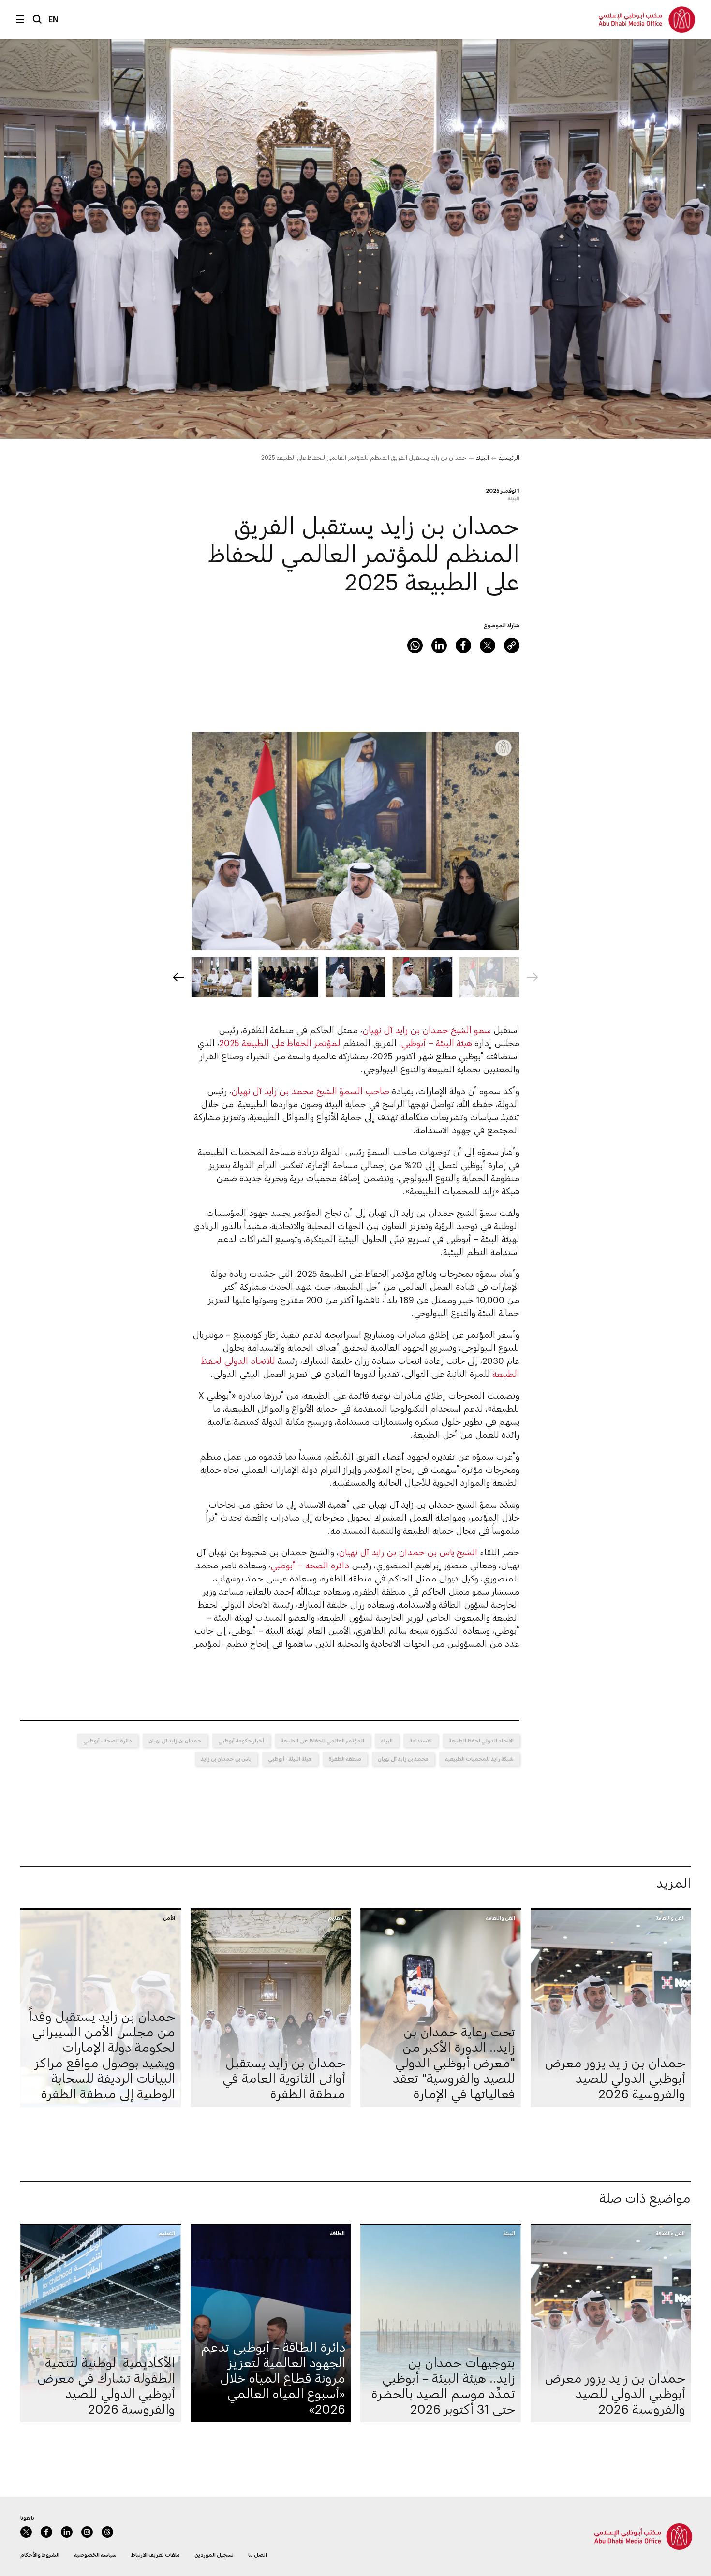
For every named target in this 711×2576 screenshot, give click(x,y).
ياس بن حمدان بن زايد (226, 1759)
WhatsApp (415, 645)
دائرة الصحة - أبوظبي (108, 1740)
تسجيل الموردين (214, 2554)
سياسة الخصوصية (95, 2554)
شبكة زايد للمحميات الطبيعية (479, 1759)
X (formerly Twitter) (488, 645)
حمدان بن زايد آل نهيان (175, 1740)
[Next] (178, 977)
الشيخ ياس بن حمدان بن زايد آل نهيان (409, 1552)
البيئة (482, 457)
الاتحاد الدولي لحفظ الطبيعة (481, 1740)
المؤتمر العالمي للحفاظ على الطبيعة (322, 1740)
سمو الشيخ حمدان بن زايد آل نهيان (427, 1030)
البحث (37, 19)
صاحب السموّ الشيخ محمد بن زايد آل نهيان (310, 1091)
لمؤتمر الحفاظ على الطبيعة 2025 (280, 1043)
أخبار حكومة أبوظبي (241, 1740)
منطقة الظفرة (345, 1759)
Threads (107, 2532)
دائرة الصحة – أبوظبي (310, 1565)
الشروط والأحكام (40, 2554)
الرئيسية (509, 457)
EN (53, 19)
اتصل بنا (258, 2554)
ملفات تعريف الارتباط (156, 2554)
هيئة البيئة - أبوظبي (290, 1759)
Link (512, 645)
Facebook (463, 645)
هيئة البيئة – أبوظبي (437, 1043)
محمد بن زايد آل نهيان (403, 1759)
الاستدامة (421, 1740)
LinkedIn (439, 645)
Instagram (87, 2532)
